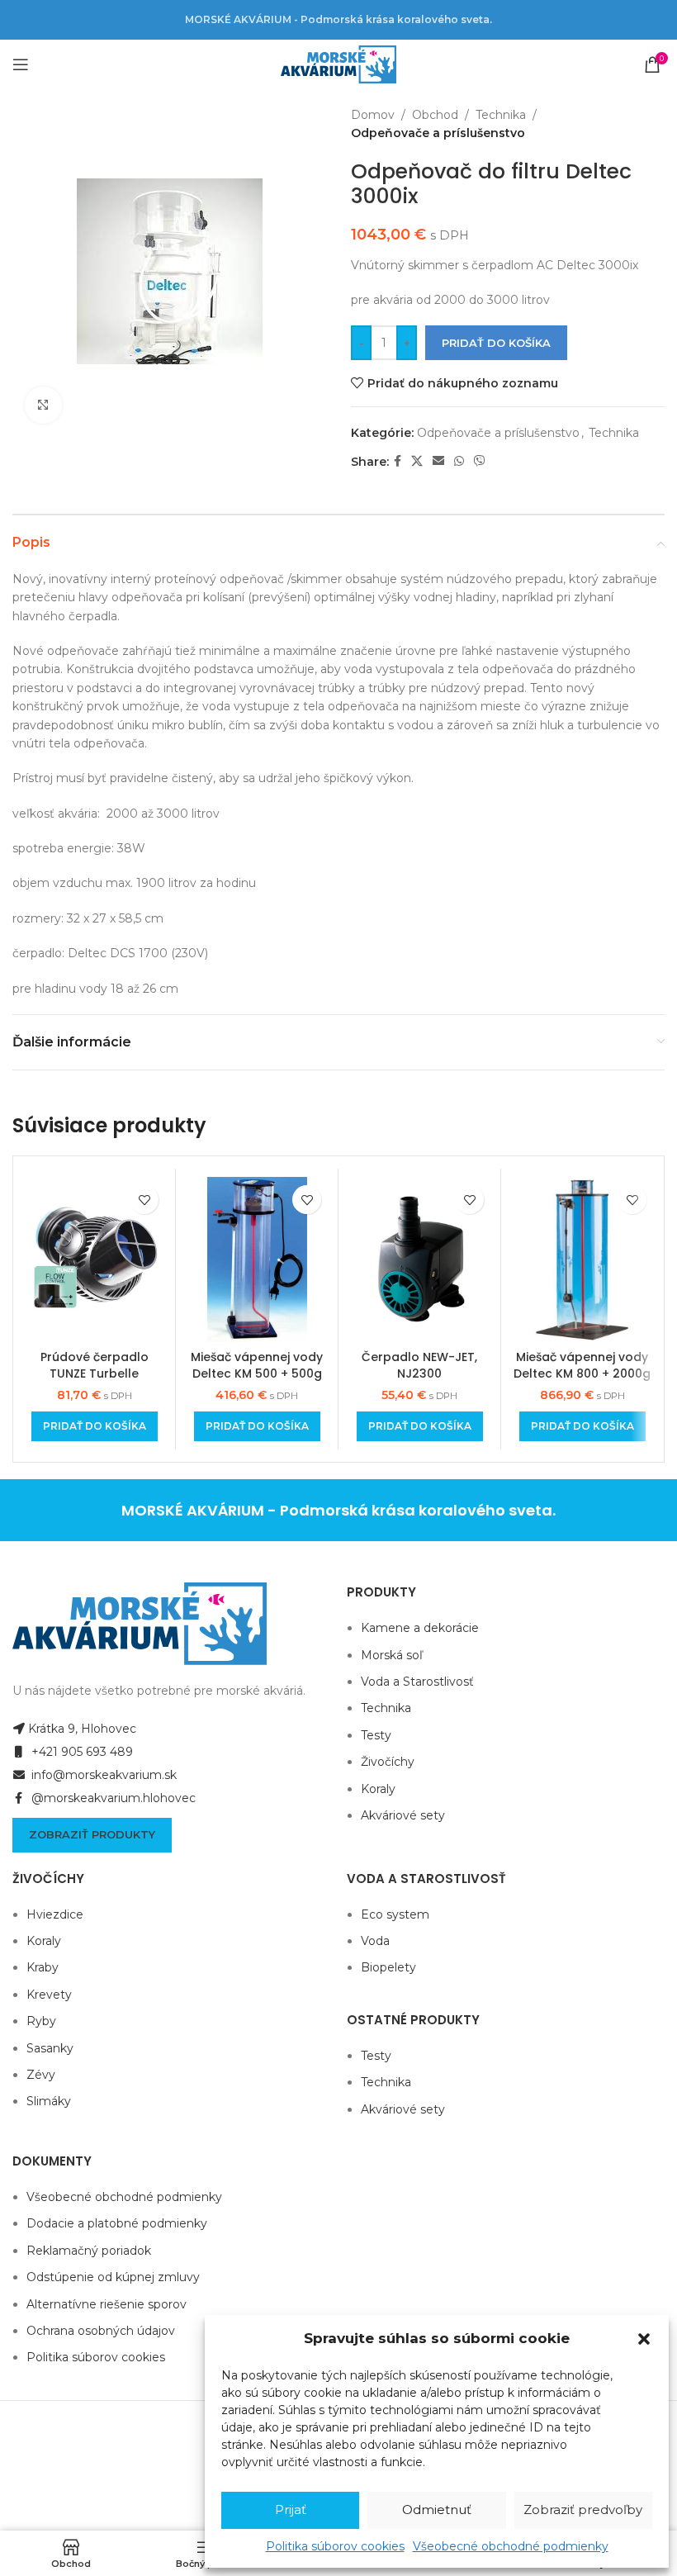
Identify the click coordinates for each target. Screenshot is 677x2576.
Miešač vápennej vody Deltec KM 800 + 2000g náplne (582, 1373)
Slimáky (49, 2101)
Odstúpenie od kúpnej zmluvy (113, 2277)
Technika (501, 115)
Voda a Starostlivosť (417, 1682)
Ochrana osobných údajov (101, 2331)
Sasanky (50, 2048)
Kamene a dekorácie (420, 1628)
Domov (373, 115)
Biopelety (388, 1967)
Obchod (435, 115)
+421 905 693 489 (80, 1752)
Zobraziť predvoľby (583, 2510)
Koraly (378, 1789)
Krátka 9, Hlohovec (82, 1729)
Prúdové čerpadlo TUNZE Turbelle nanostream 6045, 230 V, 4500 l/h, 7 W (94, 1381)
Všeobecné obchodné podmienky (511, 2546)
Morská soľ (392, 1655)
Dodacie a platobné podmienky (117, 2223)
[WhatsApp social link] (459, 461)
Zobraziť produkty (92, 1834)
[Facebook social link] (398, 461)
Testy (376, 1735)
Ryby (41, 2021)
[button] (644, 2339)
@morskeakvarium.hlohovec (112, 1798)
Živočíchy (388, 1762)
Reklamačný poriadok (89, 2251)
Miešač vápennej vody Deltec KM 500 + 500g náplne (257, 1373)
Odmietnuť (437, 2510)
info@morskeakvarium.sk (102, 1775)
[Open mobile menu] (21, 64)
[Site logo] (338, 64)
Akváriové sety (403, 1815)
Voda (375, 1941)
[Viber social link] (480, 461)
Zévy (41, 2075)
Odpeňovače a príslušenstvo (438, 133)
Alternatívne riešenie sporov (107, 2304)
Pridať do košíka (496, 343)
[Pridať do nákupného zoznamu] (144, 1200)
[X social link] (417, 461)
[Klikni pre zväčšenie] (43, 405)
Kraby (43, 1967)
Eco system (395, 1914)
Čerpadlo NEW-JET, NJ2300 (419, 1365)
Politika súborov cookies (335, 2546)
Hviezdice (55, 1914)
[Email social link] (438, 461)
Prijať (291, 2510)
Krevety (49, 1995)
